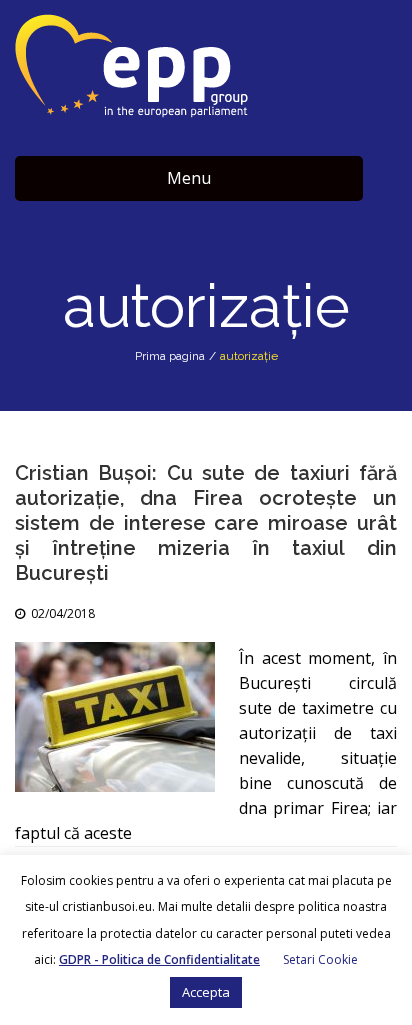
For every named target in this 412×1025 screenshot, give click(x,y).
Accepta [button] (206, 992)
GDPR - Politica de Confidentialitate (159, 959)
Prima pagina (170, 356)
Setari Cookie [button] (320, 959)
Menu (189, 178)
